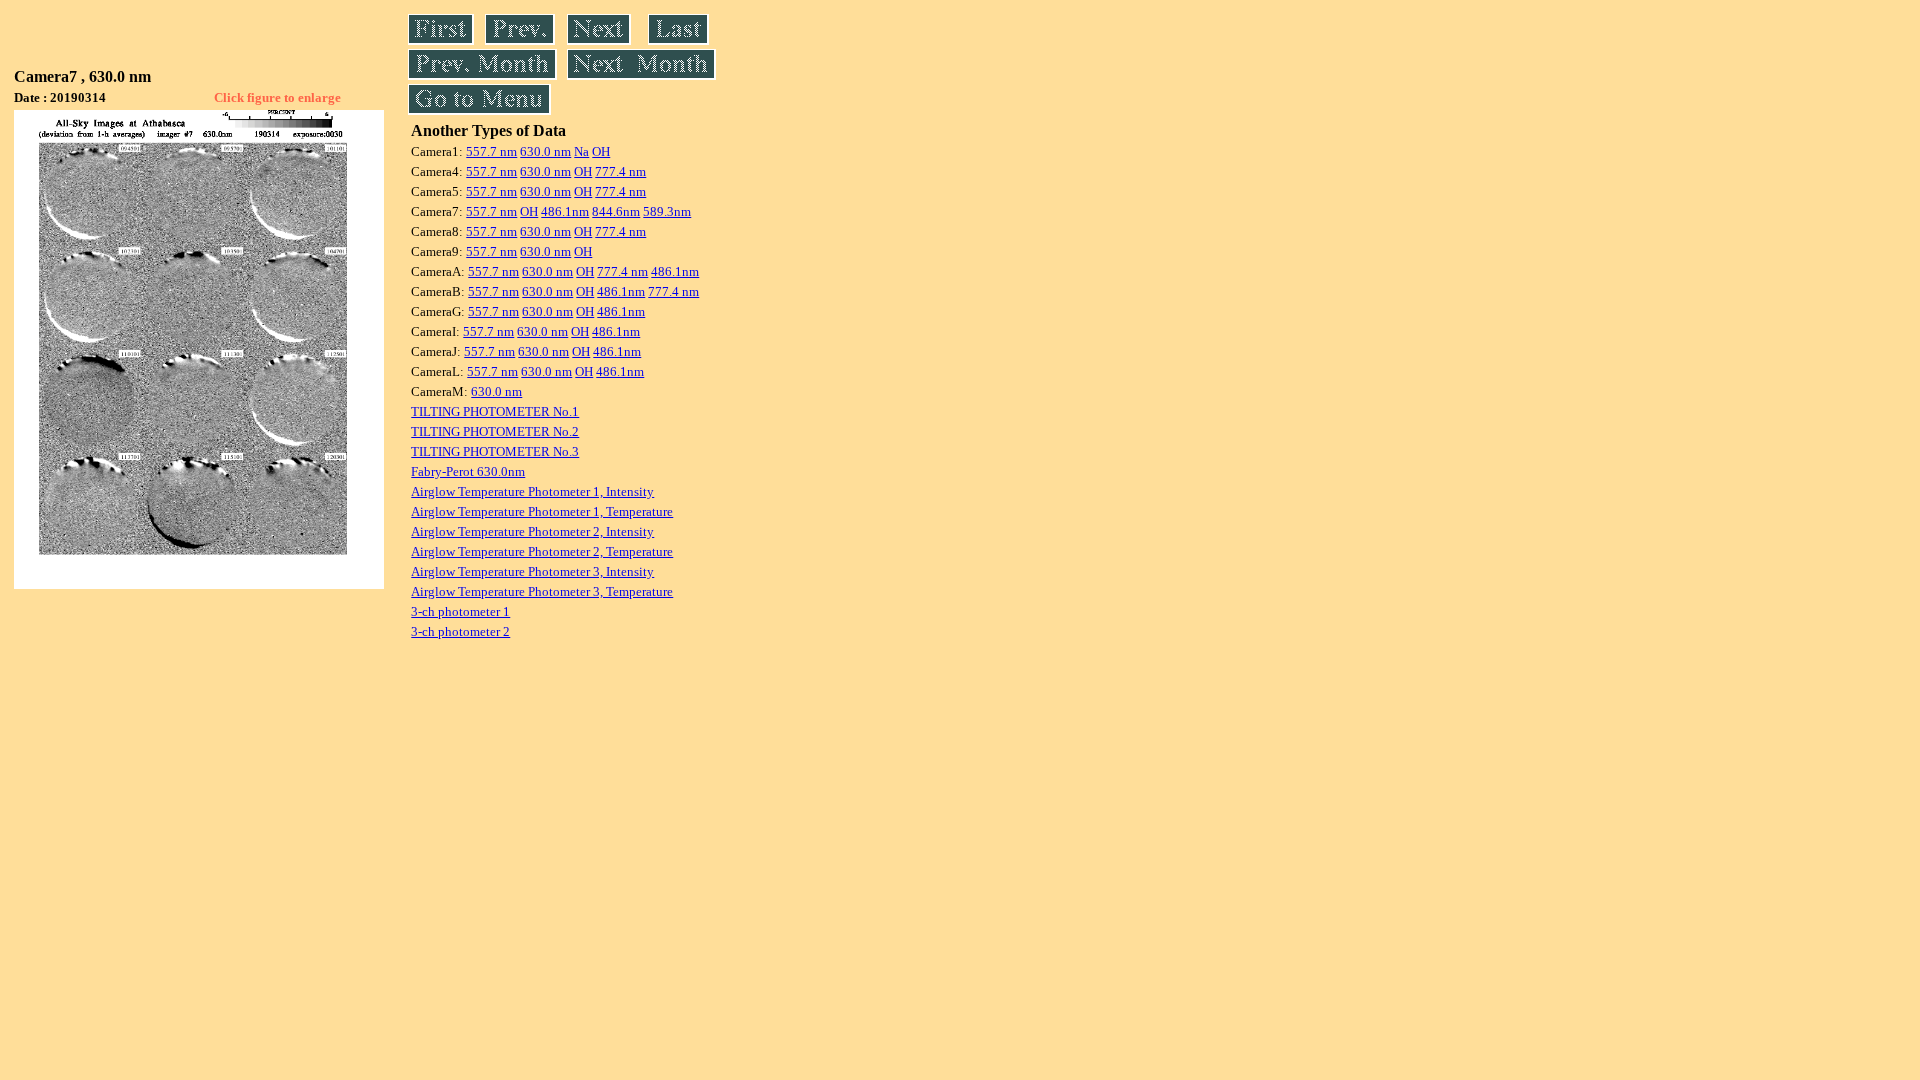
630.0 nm (545, 151)
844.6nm (616, 211)
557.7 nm (491, 151)
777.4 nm (620, 171)
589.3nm (667, 211)
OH (601, 151)
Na (581, 151)
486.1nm (565, 211)
